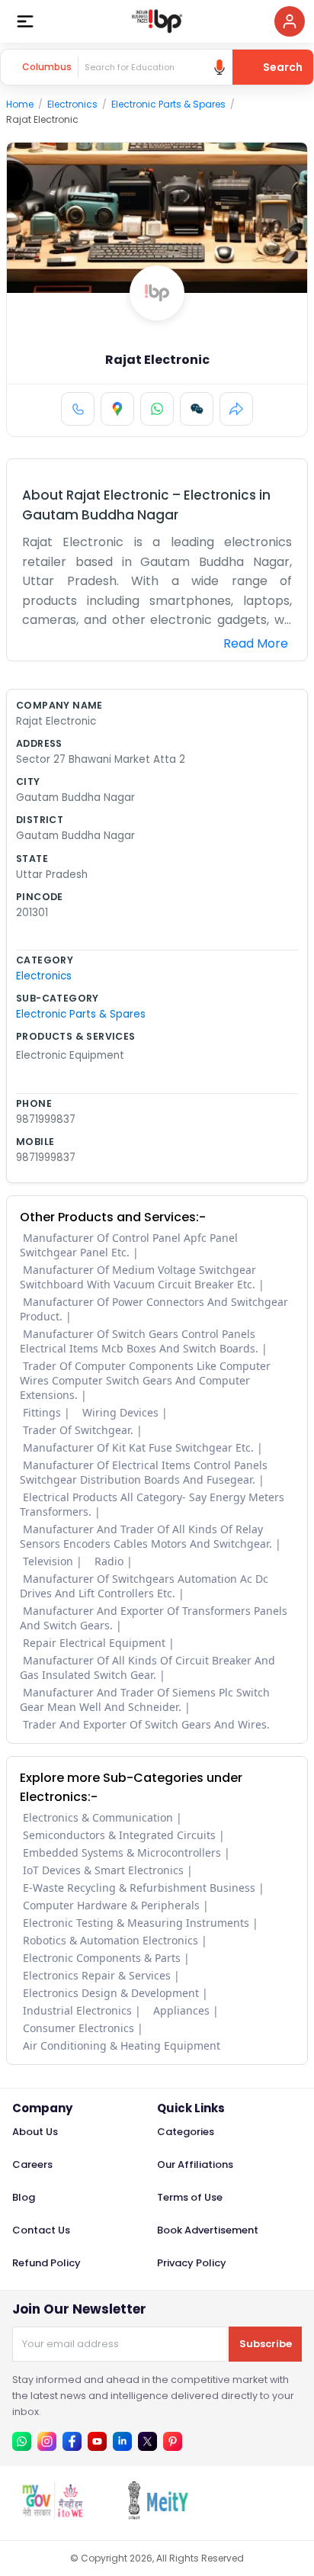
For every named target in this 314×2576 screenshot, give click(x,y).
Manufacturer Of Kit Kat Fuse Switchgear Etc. (138, 1447)
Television (48, 1561)
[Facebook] (72, 2441)
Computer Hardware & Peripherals (111, 1905)
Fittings (42, 1412)
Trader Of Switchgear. (78, 1430)
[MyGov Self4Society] (53, 2515)
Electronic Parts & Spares (168, 104)
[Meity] (158, 2515)
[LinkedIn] (122, 2441)
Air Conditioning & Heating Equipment (122, 2045)
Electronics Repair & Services (97, 1975)
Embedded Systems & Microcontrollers (122, 1852)
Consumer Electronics (78, 2028)
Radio (109, 1561)
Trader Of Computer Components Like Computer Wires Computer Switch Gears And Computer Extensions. (145, 1380)
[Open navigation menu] (25, 21)
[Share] (236, 409)
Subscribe (266, 2344)
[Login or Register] (290, 21)
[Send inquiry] (197, 409)
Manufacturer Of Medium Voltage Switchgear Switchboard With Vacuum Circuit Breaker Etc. (138, 1277)
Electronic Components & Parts (102, 1958)
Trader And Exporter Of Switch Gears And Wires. (146, 1724)
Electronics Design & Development (111, 1993)
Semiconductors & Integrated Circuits (119, 1835)
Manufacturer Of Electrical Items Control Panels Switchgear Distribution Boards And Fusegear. (144, 1472)
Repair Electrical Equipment (94, 1643)
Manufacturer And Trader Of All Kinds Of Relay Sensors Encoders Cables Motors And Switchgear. (146, 1536)
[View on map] (117, 409)
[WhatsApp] (157, 409)
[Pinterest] (173, 2441)
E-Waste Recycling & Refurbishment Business (139, 1888)
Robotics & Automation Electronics (111, 1940)
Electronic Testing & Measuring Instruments (136, 1923)
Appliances (181, 2010)
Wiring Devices (120, 1412)
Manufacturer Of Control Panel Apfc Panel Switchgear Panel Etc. (129, 1245)
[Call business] (78, 409)
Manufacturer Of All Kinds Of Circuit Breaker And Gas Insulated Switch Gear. (147, 1667)
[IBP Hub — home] (157, 21)
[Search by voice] (219, 67)
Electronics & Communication (98, 1817)
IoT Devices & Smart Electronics (103, 1870)
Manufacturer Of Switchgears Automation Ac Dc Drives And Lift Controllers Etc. (144, 1586)
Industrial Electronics (77, 2010)
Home (20, 104)
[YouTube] (97, 2441)
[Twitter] (147, 2441)
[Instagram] (47, 2441)
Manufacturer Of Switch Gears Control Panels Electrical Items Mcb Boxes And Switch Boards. (139, 1341)
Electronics (72, 104)
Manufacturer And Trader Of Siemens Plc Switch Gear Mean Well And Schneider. (145, 1700)
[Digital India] (263, 2515)
